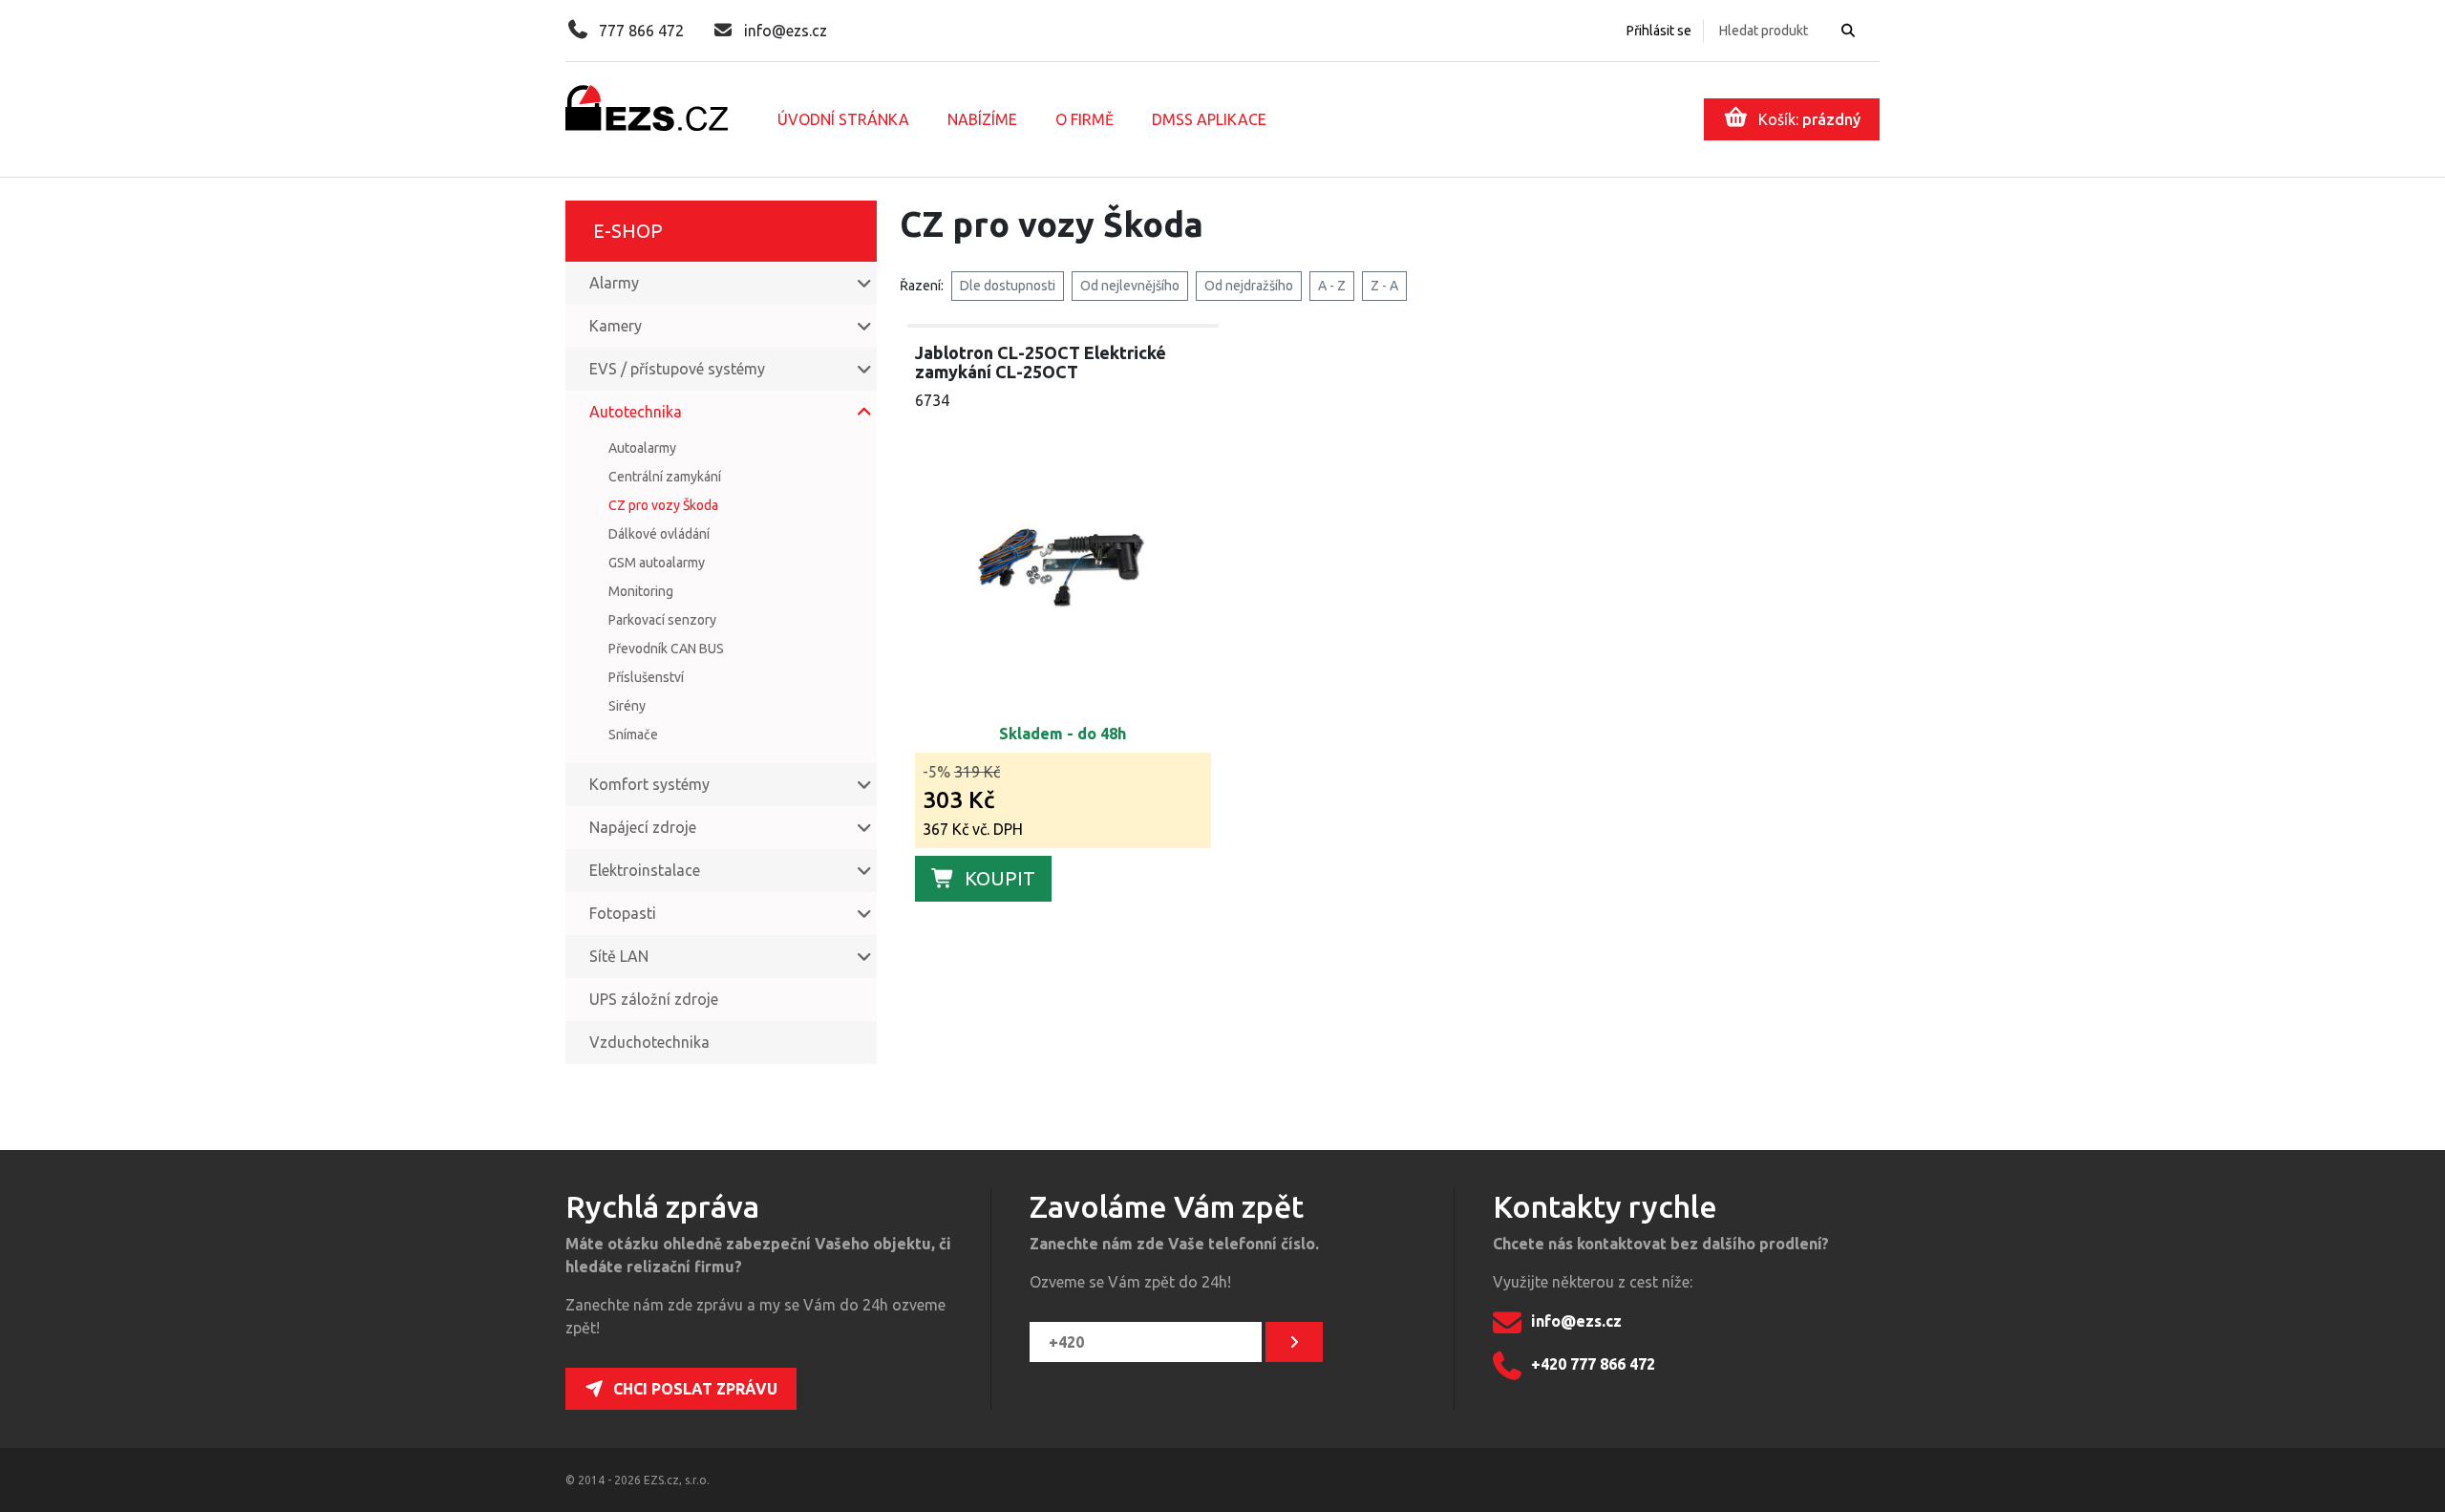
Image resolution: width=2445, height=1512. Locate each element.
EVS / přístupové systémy (677, 369)
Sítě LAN (619, 956)
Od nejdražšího (1249, 286)
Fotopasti (623, 913)
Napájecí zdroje (643, 827)
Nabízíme (982, 119)
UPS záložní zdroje (654, 999)
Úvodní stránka (843, 119)
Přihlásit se (1659, 31)
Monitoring (641, 591)
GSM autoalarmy (657, 563)
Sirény (627, 706)
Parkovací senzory (662, 620)
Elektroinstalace (645, 870)
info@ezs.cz (786, 31)
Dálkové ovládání (659, 534)
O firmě (1084, 119)
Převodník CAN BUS (666, 649)
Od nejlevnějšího (1130, 286)
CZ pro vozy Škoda (663, 505)
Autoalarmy (642, 448)
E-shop (628, 231)
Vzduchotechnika (649, 1042)
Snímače (633, 735)
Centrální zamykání (665, 477)
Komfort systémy (649, 784)
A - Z (1332, 286)
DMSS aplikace (1209, 119)
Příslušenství (646, 677)
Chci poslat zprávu (695, 1389)
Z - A (1384, 286)
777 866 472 (641, 31)
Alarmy (614, 283)
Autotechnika (636, 412)
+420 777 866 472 (1593, 1365)
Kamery (616, 326)
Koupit (1000, 878)
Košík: (1809, 119)
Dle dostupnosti (1008, 286)
